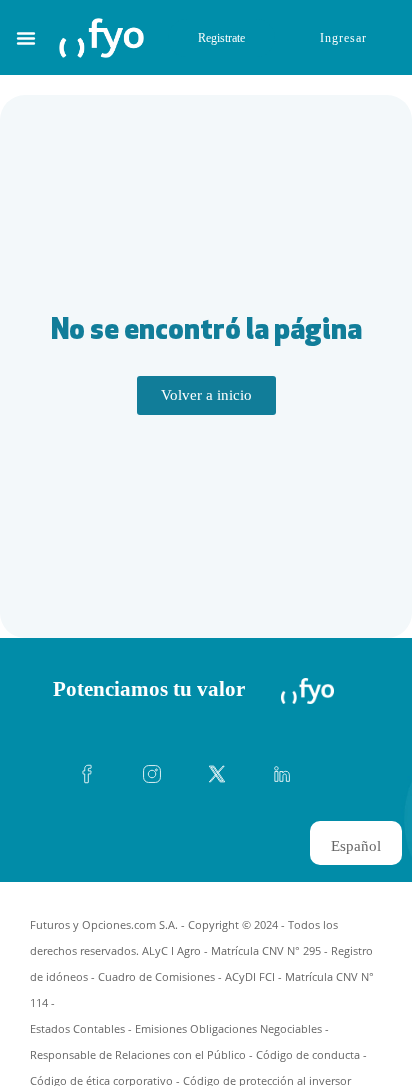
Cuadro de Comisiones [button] (156, 976)
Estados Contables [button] (77, 1028)
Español (356, 846)
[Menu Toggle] (26, 38)
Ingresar (343, 38)
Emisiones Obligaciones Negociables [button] (228, 1028)
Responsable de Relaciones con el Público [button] (138, 1054)
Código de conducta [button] (308, 1054)
